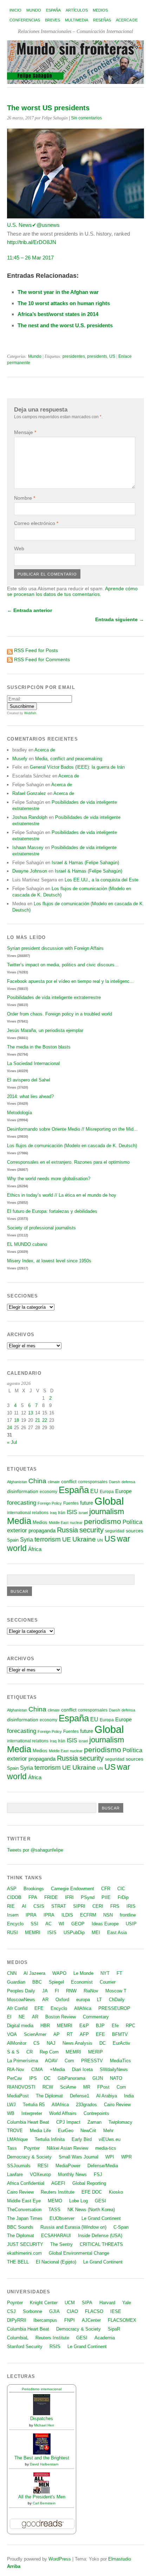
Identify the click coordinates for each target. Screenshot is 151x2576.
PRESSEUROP (114, 2008)
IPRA (31, 1915)
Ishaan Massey (28, 847)
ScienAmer (35, 2034)
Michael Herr (44, 2425)
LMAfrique (17, 2139)
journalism (107, 1512)
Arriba (14, 2566)
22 (45, 1420)
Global (109, 1501)
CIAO (72, 2311)
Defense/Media (103, 2166)
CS (37, 2043)
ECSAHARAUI (56, 2236)
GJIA (54, 2311)
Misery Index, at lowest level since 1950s (49, 1261)
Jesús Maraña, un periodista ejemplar (45, 1030)
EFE (39, 2008)
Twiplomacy (120, 2122)
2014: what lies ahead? (30, 1096)
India (129, 2096)
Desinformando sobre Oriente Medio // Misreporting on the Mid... (72, 1129)
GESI (100, 2201)
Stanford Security (25, 2347)
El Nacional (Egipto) (56, 2262)
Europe (123, 1491)
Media (19, 1521)
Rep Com (49, 2052)
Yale (127, 2303)
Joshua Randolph (30, 817)
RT (70, 2034)
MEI (96, 1933)
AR (45, 2000)
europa (83, 2000)
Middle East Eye (24, 2201)
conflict (69, 1481)
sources (134, 1531)
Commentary (96, 2017)
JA (45, 1991)
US (112, 356)
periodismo (103, 1521)
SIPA (87, 2303)
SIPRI (79, 1906)
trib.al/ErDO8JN (32, 242)
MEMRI (33, 1933)
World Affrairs (63, 2113)
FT (119, 1973)
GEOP (78, 1924)
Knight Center (44, 2303)
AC (48, 1924)
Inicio (15, 10)
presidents (97, 356)
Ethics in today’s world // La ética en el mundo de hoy (62, 1195)
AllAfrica (83, 2008)
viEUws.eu (110, 2139)
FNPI (70, 2320)
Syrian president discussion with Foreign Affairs (55, 948)
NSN (108, 1915)
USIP (131, 1924)
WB (11, 2113)
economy (48, 1492)
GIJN (98, 2078)
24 (9, 1428)
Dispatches (42, 2419)
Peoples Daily (21, 1991)
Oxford (62, 2000)
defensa (128, 1482)
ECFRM (88, 1915)
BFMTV (120, 2034)
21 (38, 1420)
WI (61, 1924)
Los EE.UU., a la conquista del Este (101, 880)
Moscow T (116, 1991)
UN (100, 1540)
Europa (107, 1492)
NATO (116, 2078)
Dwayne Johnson (30, 871)
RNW (71, 1991)
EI (9, 2017)
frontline (128, 1915)
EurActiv (122, 2043)
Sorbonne (32, 2311)
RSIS (55, 2347)
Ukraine (84, 1539)
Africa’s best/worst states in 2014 (58, 314)
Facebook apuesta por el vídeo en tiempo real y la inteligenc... (70, 981)
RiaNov (91, 1991)
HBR (45, 2026)
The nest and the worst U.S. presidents (65, 325)
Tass (12, 2148)
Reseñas (102, 20)
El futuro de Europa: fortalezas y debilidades (52, 1211)
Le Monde (83, 1973)
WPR (126, 2157)
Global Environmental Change (79, 2253)
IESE (116, 2311)
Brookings (34, 1889)
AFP (84, 2034)
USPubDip (74, 1933)
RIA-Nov (16, 2069)
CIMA (37, 2069)
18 (17, 1420)
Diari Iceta (82, 2069)
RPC (130, 2026)
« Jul (12, 1442)
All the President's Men (42, 2497)
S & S (13, 2052)
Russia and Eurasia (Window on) (73, 2227)
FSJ (98, 2174)
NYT (105, 1973)
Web (19, 548)
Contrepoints (96, 2113)
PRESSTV (92, 2061)
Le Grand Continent (101, 2218)
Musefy (20, 759)
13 (31, 1413)
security (91, 1530)
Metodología (19, 1113)
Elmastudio (120, 2559)
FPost (103, 2087)
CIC (121, 1889)
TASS (54, 2210)
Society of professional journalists (41, 1228)
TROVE (15, 2131)
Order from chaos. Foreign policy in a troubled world (60, 1014)
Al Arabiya (107, 2096)
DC (103, 2043)
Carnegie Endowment (73, 1889)
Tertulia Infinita (50, 2139)
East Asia (117, 1933)
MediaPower (68, 2166)
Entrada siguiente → (120, 619)
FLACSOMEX (122, 2320)
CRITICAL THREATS (101, 2244)
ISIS (72, 1512)
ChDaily (117, 2000)
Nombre (25, 498)
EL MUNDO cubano (27, 1244)
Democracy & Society (29, 2157)
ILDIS (67, 1915)
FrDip (123, 1897)
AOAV (51, 2061)
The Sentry (61, 2244)
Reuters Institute (58, 2192)
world (17, 1548)
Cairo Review (117, 2105)
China (37, 1481)
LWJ (11, 2105)
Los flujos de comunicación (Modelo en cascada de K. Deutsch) (72, 1146)
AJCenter (91, 2320)
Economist (82, 1982)
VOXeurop (40, 2174)
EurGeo (66, 2131)
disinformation (23, 1491)
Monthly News (72, 2174)
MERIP (96, 2052)
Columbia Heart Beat (28, 2122)
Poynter (32, 2148)
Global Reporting (89, 2183)
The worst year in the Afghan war (58, 292)
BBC (37, 1982)
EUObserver (62, 2218)
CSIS (39, 1906)
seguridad (115, 1531)
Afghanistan (17, 1482)
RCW (48, 2087)
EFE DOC (92, 2192)
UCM (70, 2303)
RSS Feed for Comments (42, 659)
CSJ (11, 2311)
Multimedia (77, 20)
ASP (12, 1889)
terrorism (48, 1539)
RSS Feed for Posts (36, 650)
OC (47, 2078)
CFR (106, 1889)
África (35, 1549)
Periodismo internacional (42, 2389)
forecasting (22, 1503)
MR (87, 2087)
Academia (105, 2338)
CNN (12, 1973)
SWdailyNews (114, 2069)
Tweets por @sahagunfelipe (35, 1850)
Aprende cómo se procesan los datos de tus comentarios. (72, 591)
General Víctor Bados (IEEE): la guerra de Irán (77, 767)
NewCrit (88, 2131)
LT (99, 2000)
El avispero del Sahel (29, 1080)
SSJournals (19, 2166)
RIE (11, 1906)
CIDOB (14, 1897)
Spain (13, 1540)
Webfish (30, 713)
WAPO (59, 1973)
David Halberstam (44, 2464)
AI (24, 1906)
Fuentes (71, 1503)
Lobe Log (78, 2201)
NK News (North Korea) (91, 2210)
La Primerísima (22, 2061)
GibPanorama (71, 2078)
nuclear (76, 1523)
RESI (43, 2166)
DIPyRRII (17, 2320)
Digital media (20, 2026)
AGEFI (58, 2183)
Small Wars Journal (78, 2157)
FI (57, 1991)
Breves (52, 20)
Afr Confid (17, 2008)
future (87, 1503)
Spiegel (56, 1982)
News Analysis (77, 2043)
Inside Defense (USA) (100, 2236)
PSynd (88, 1897)
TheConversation (24, 2210)
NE (22, 2017)
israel (83, 1513)
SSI (34, 1924)
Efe (115, 2026)
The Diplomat (49, 2096)
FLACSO (94, 2311)
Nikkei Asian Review (67, 2148)
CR (29, 2052)
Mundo (34, 10)
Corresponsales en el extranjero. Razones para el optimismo (68, 1162)
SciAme (68, 2087)
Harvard (107, 2303)
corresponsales (93, 1482)
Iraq (53, 1513)
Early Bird (82, 2139)
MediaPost (18, 2096)
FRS (115, 1906)
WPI (110, 2157)
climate (54, 1482)
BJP (100, 2026)
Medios (100, 10)
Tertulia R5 (34, 2105)
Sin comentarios (86, 118)
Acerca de (127, 20)
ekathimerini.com (24, 2253)
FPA (33, 1897)
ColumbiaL (18, 2338)
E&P (84, 2026)
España (53, 10)
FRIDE (51, 1897)
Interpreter (32, 2113)
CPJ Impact (68, 2122)
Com (69, 2061)
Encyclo (15, 1924)
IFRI (69, 1897)
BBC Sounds (20, 2227)
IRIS (131, 1906)
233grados (86, 2105)
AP (57, 2034)
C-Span (121, 2227)
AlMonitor (17, 2043)
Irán (62, 1513)
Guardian (16, 1982)
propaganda (42, 1530)
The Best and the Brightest (42, 2458)
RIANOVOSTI (21, 2087)
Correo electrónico (36, 523)
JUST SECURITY (25, 2244)
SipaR (114, 2329)
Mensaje (25, 432)
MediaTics (120, 2061)
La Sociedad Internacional (33, 1063)
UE (67, 1539)
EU (94, 1491)
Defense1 (80, 2096)
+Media (57, 2069)
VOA (12, 2034)
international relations (28, 1513)
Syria (27, 1540)
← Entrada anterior (29, 610)
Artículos (77, 10)
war (124, 1539)
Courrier (108, 1982)
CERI (98, 1906)
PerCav (15, 2078)
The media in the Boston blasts (39, 1047)
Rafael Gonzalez (29, 793)
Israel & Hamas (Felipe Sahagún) (85, 863)
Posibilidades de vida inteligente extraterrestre (54, 997)
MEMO (55, 2201)
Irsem (13, 1915)
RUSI (12, 1933)
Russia (67, 1530)
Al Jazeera (34, 1973)
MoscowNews (21, 2000)
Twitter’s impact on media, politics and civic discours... (63, 965)
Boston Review (61, 2017)
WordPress (60, 2559)
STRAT (59, 1906)
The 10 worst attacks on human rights (64, 303)
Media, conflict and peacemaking (69, 759)
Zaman (94, 2122)
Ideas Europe (105, 1924)
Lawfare (15, 2174)
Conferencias (25, 20)
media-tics (106, 2148)
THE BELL (18, 2262)
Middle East (59, 1523)
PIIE (106, 1897)
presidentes (74, 356)
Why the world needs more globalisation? (49, 1179)
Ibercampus (45, 2320)
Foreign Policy (50, 1503)
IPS (33, 2078)
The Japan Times (25, 2218)
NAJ (51, 2043)
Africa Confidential (26, 2183)
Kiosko (116, 2192)
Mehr (108, 2131)
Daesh (114, 1482)
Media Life (40, 2131)
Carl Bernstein (44, 2503)
